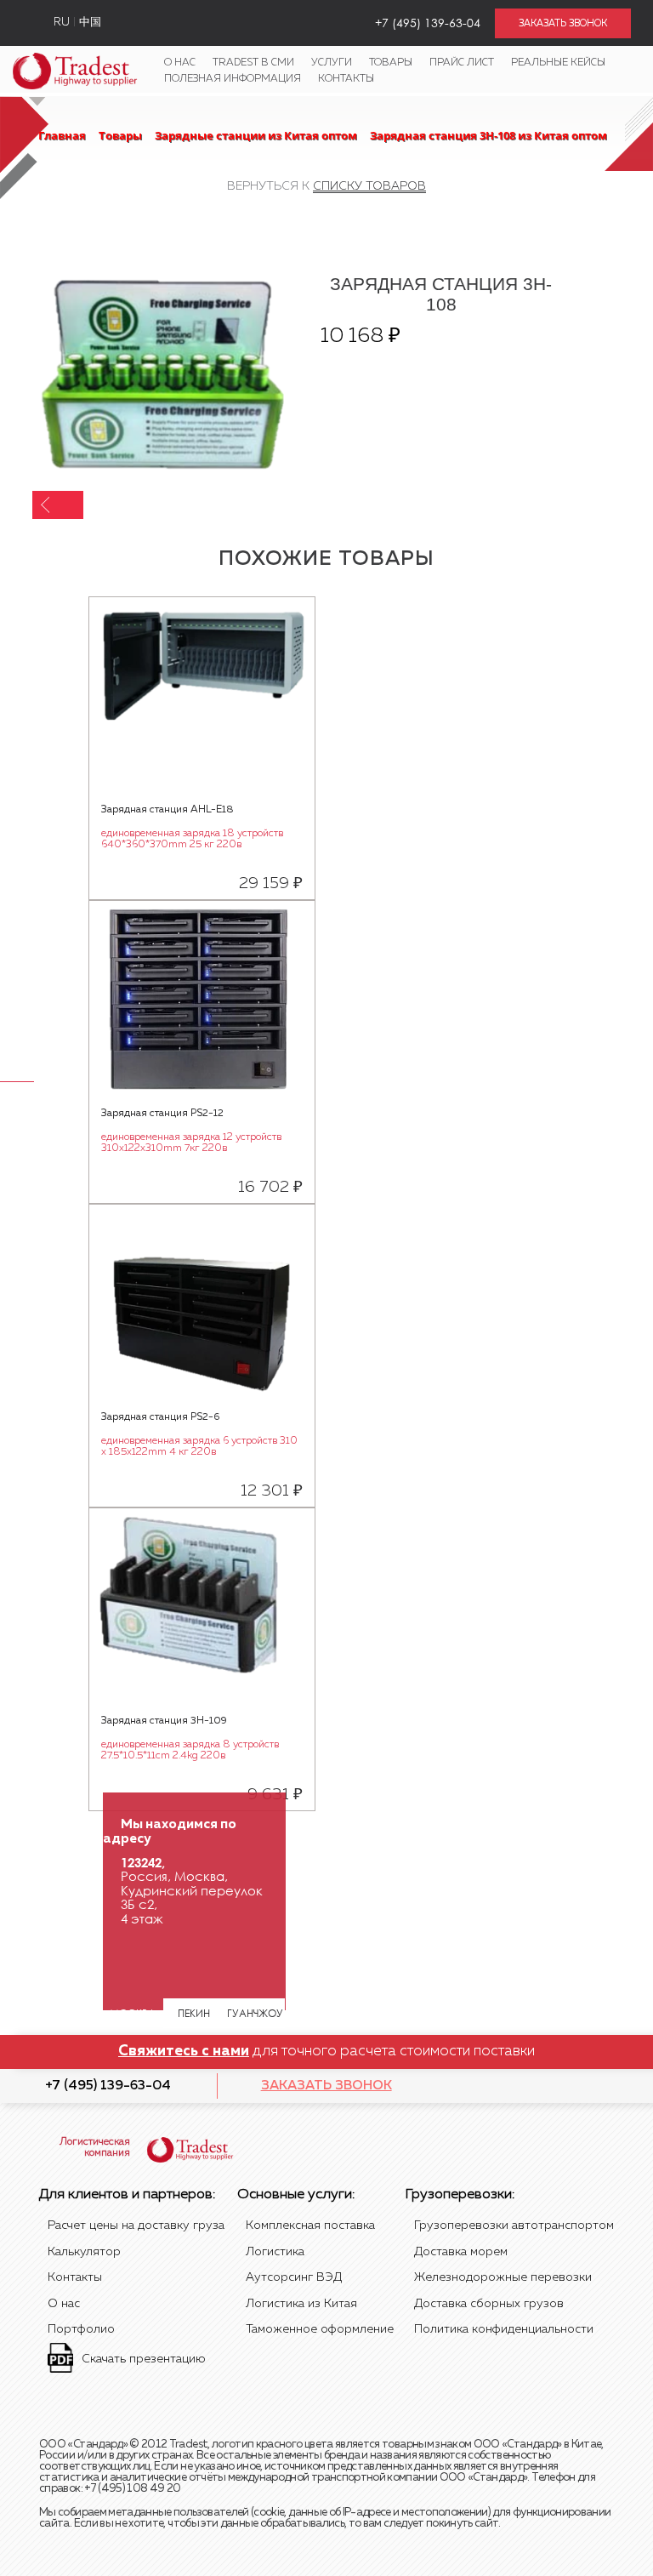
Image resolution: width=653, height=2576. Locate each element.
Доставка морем (461, 2252)
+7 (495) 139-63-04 (108, 2086)
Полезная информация (233, 79)
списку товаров (369, 186)
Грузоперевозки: (460, 2195)
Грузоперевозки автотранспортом (514, 2226)
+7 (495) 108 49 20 (132, 2489)
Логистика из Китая (301, 2304)
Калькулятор (84, 2252)
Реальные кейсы (558, 63)
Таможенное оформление (320, 2329)
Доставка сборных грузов (489, 2304)
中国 (90, 23)
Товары (391, 63)
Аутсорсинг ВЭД (294, 2277)
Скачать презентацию (144, 2359)
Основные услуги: (296, 2195)
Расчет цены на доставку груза (136, 2226)
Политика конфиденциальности (504, 2329)
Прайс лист (462, 63)
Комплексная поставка (310, 2226)
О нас (180, 63)
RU (62, 23)
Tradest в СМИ (253, 63)
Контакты (346, 79)
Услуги (332, 63)
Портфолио (81, 2329)
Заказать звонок (326, 2086)
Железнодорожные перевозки (503, 2277)
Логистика (275, 2252)
